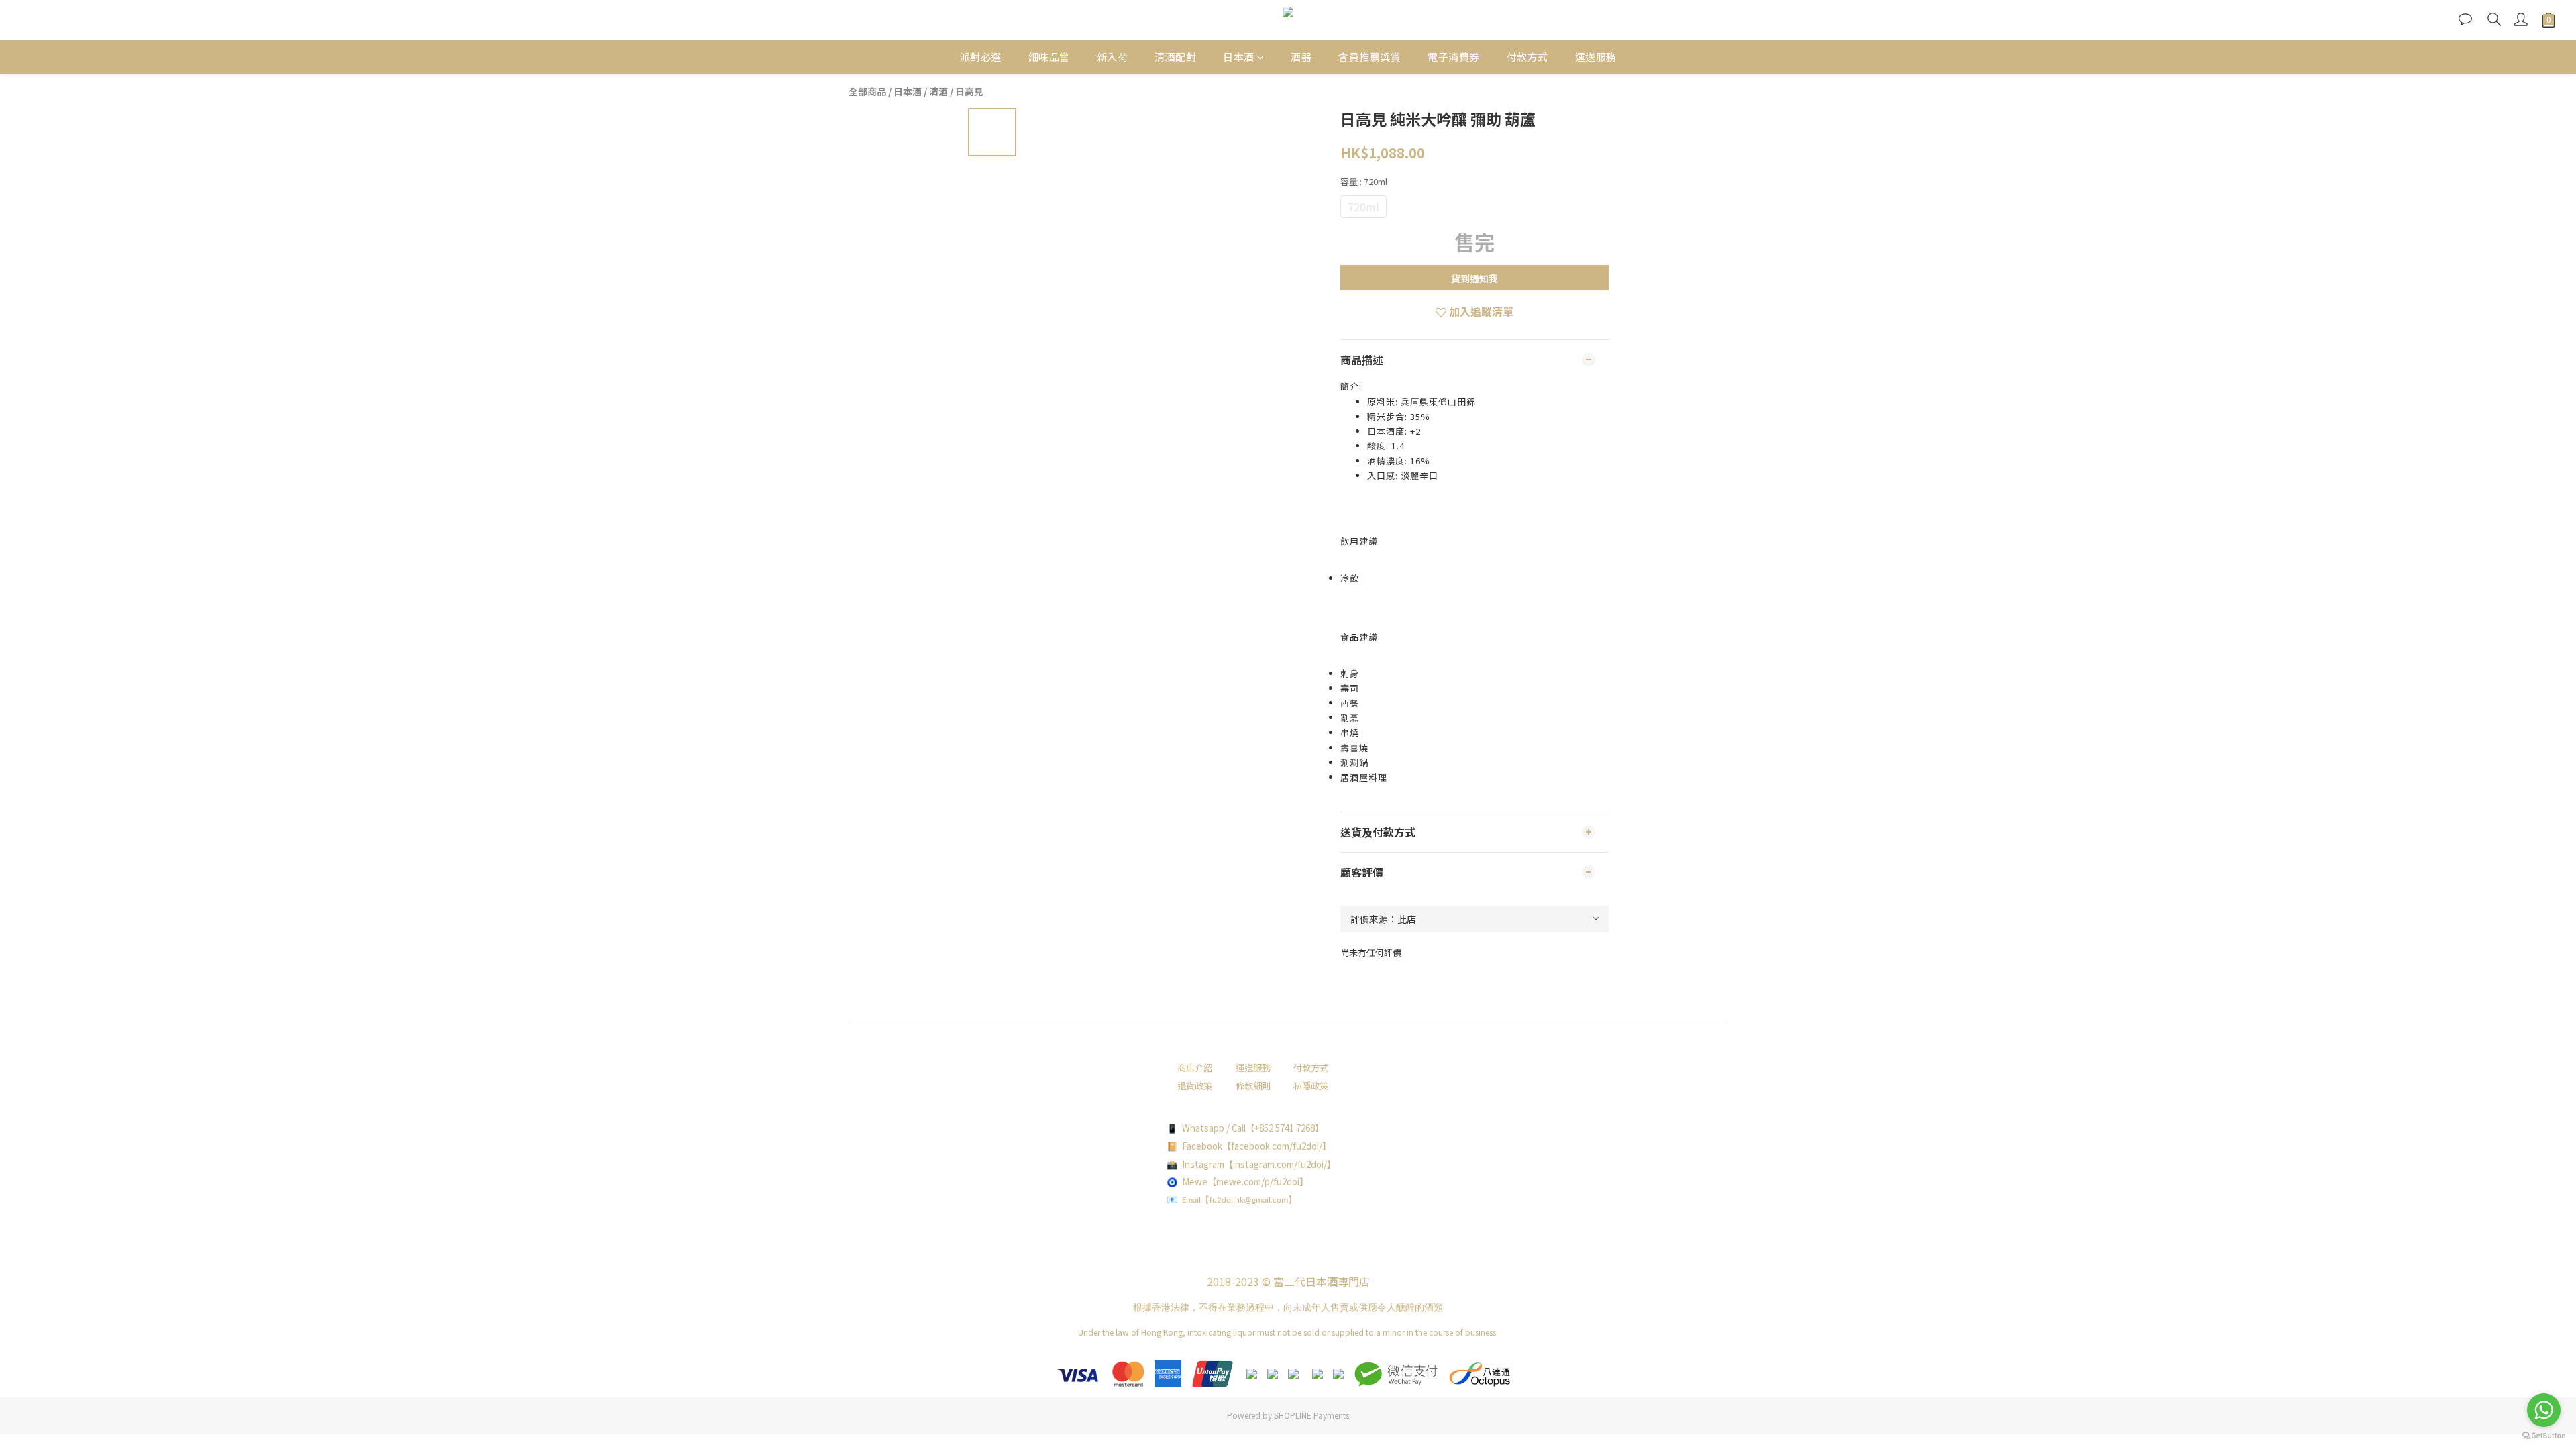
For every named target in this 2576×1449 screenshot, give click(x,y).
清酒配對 (1175, 57)
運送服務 (1596, 57)
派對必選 (981, 57)
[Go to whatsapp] (2544, 1410)
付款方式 (1527, 57)
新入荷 (1113, 57)
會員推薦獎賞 (1370, 57)
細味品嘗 (1049, 57)
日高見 (969, 91)
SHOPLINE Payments (1311, 1415)
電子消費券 (1454, 57)
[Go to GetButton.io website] (2544, 1436)
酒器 (1301, 57)
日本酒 (1239, 57)
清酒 (938, 91)
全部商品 (867, 91)
